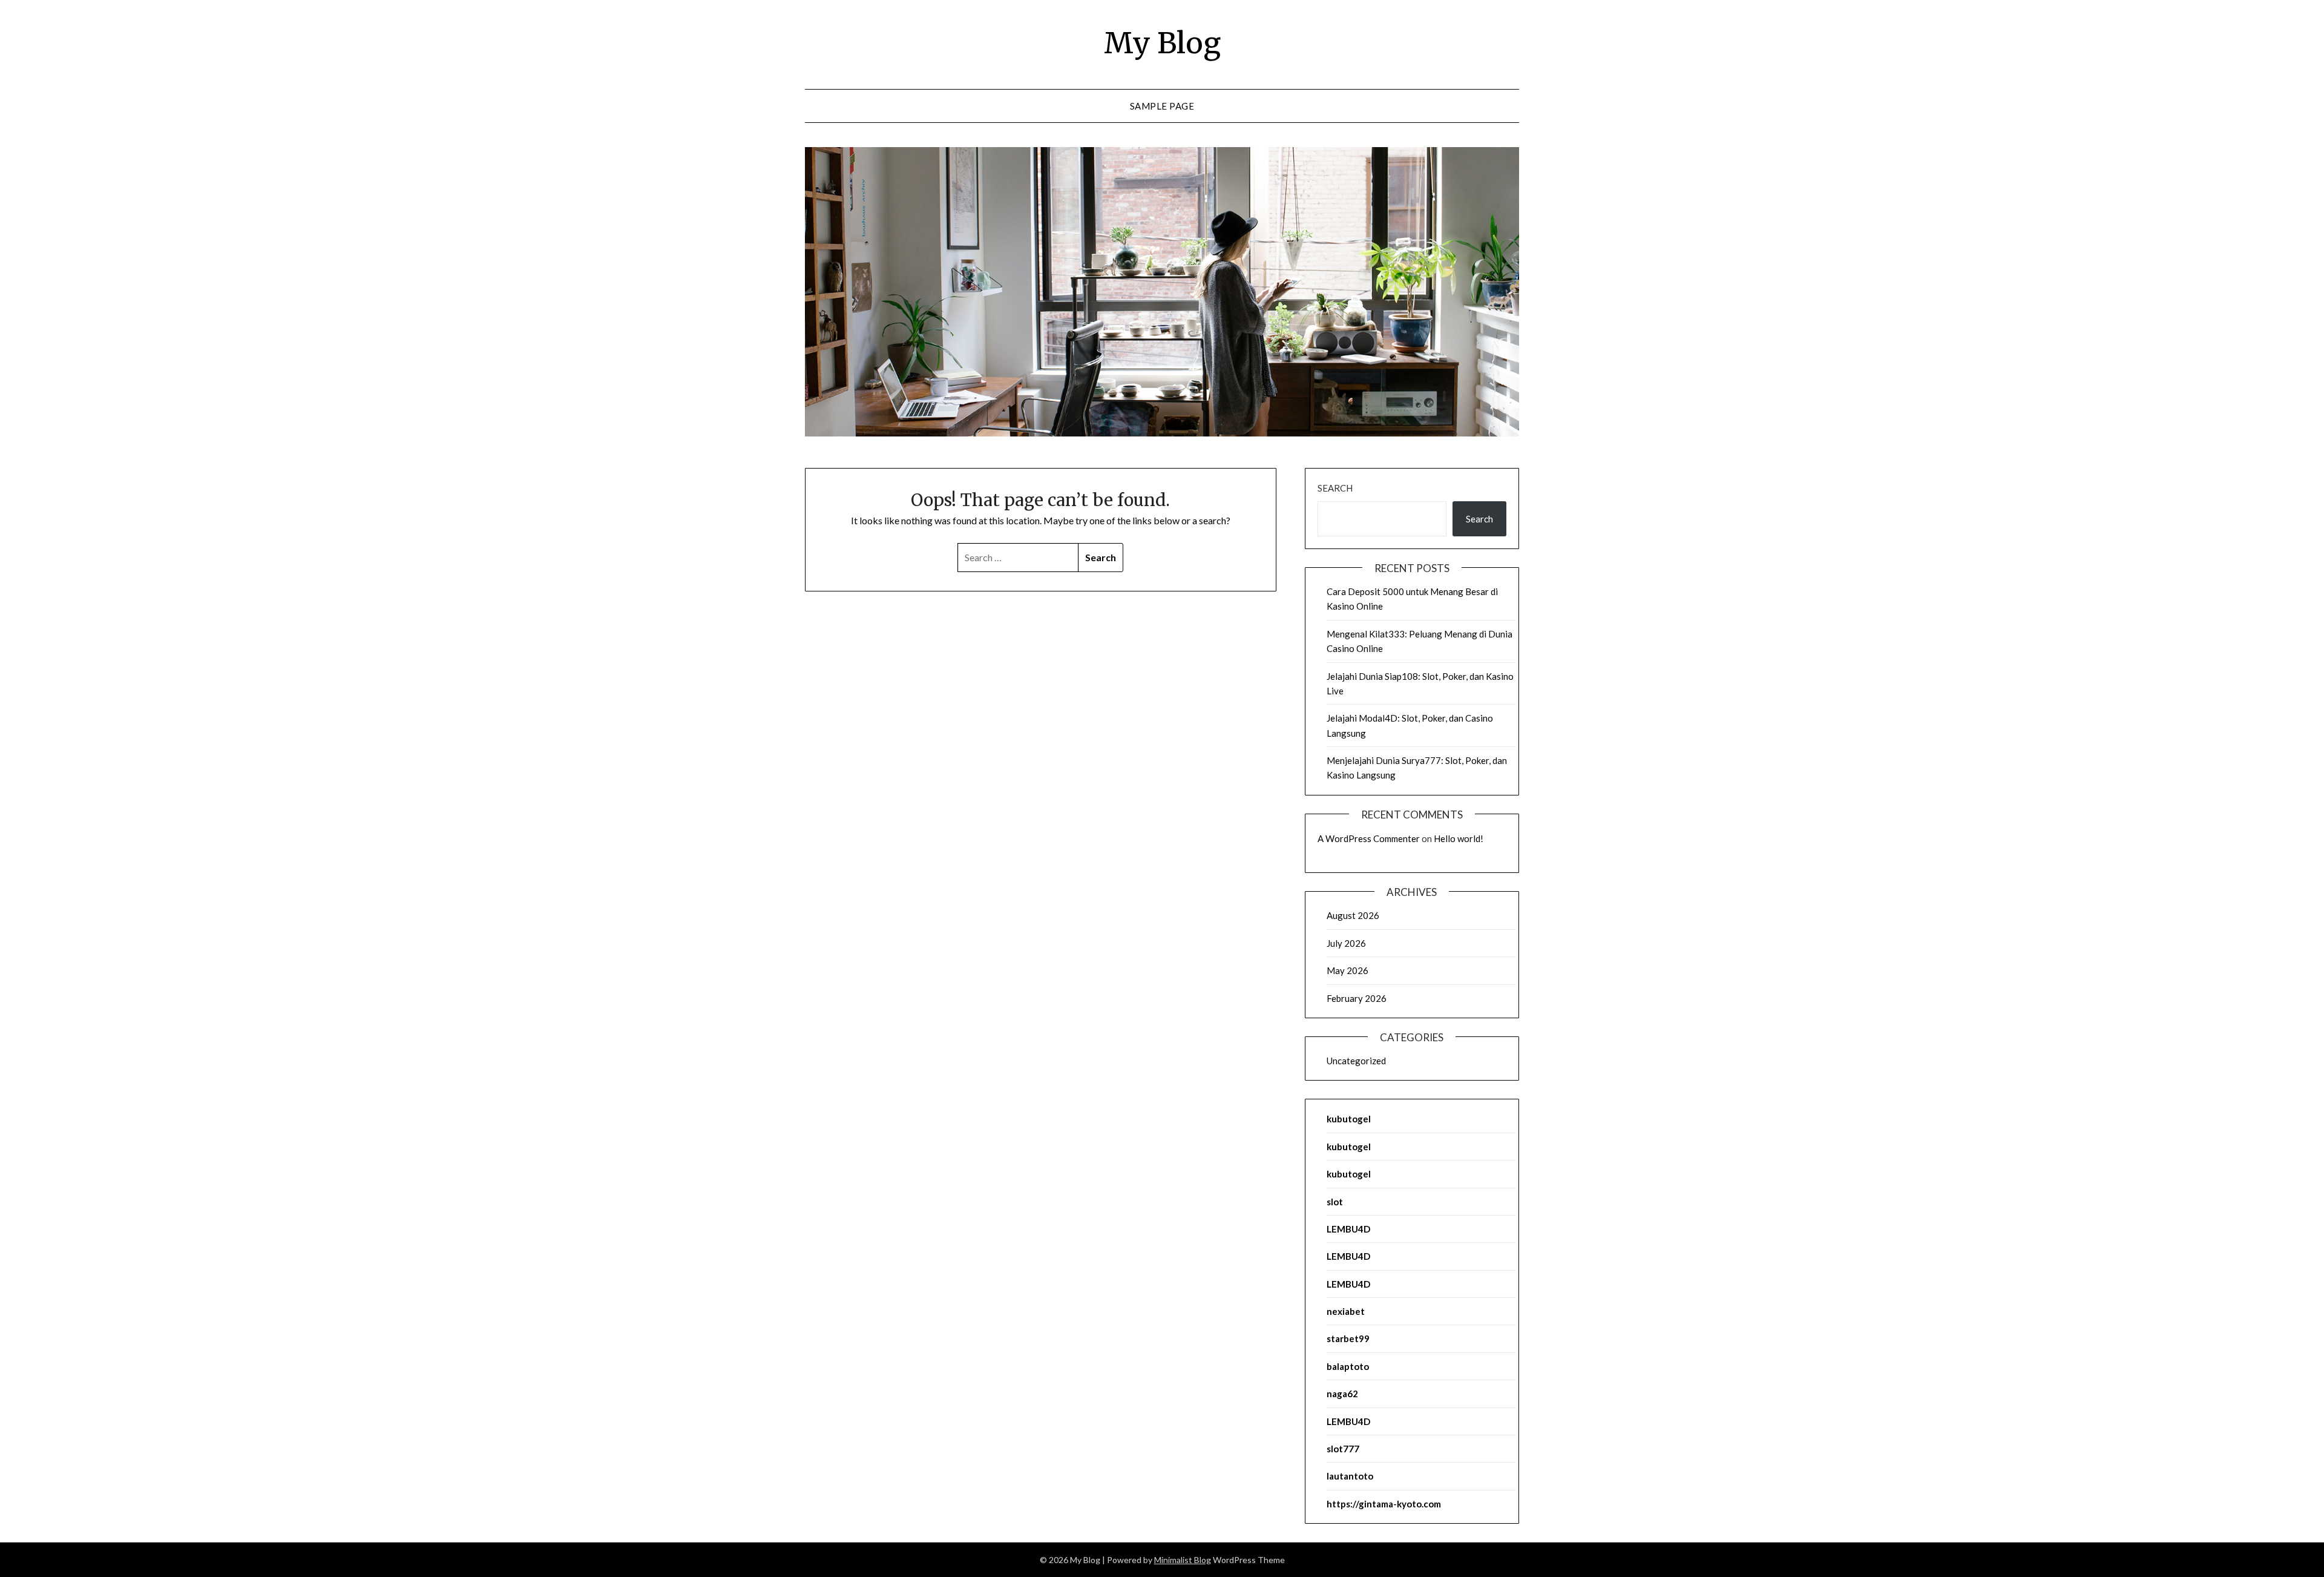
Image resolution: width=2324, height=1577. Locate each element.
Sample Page (1162, 106)
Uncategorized (1356, 1061)
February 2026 (1357, 998)
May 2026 (1347, 970)
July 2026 (1346, 943)
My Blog (1162, 43)
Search (1335, 488)
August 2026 (1353, 915)
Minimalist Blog (1183, 1560)
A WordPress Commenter (1369, 838)
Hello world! (1459, 838)
